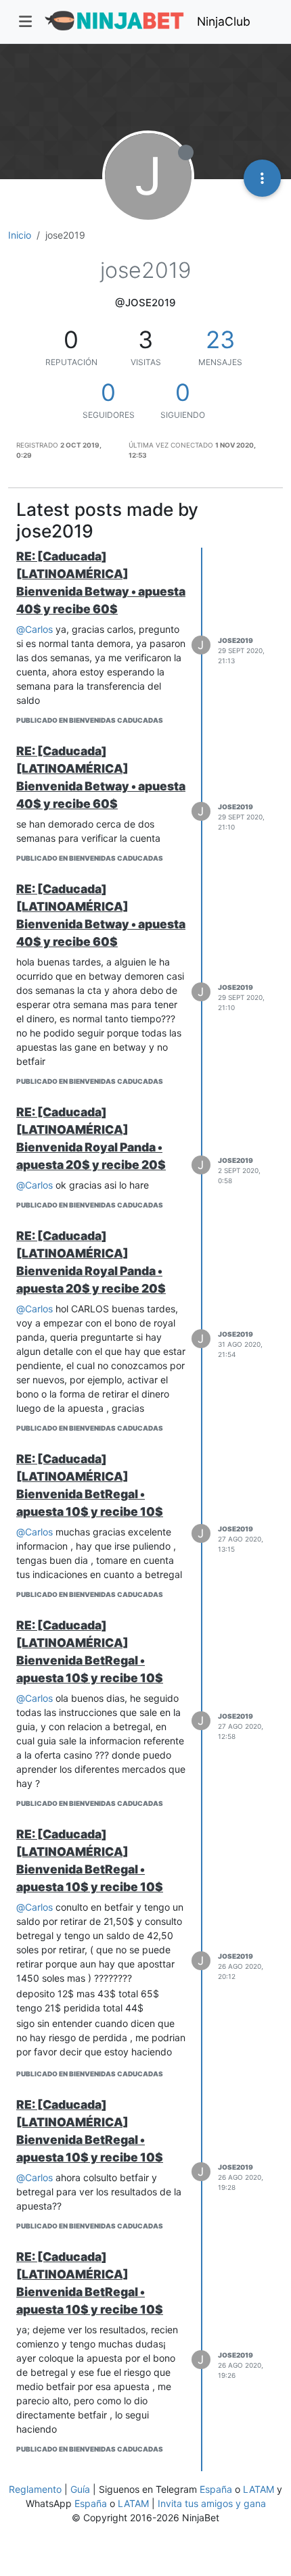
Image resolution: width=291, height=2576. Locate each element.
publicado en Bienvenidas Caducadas (90, 720)
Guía (80, 2489)
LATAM (259, 2489)
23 (220, 339)
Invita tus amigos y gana (212, 2503)
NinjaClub (224, 21)
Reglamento (35, 2489)
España (216, 2489)
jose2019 (236, 640)
